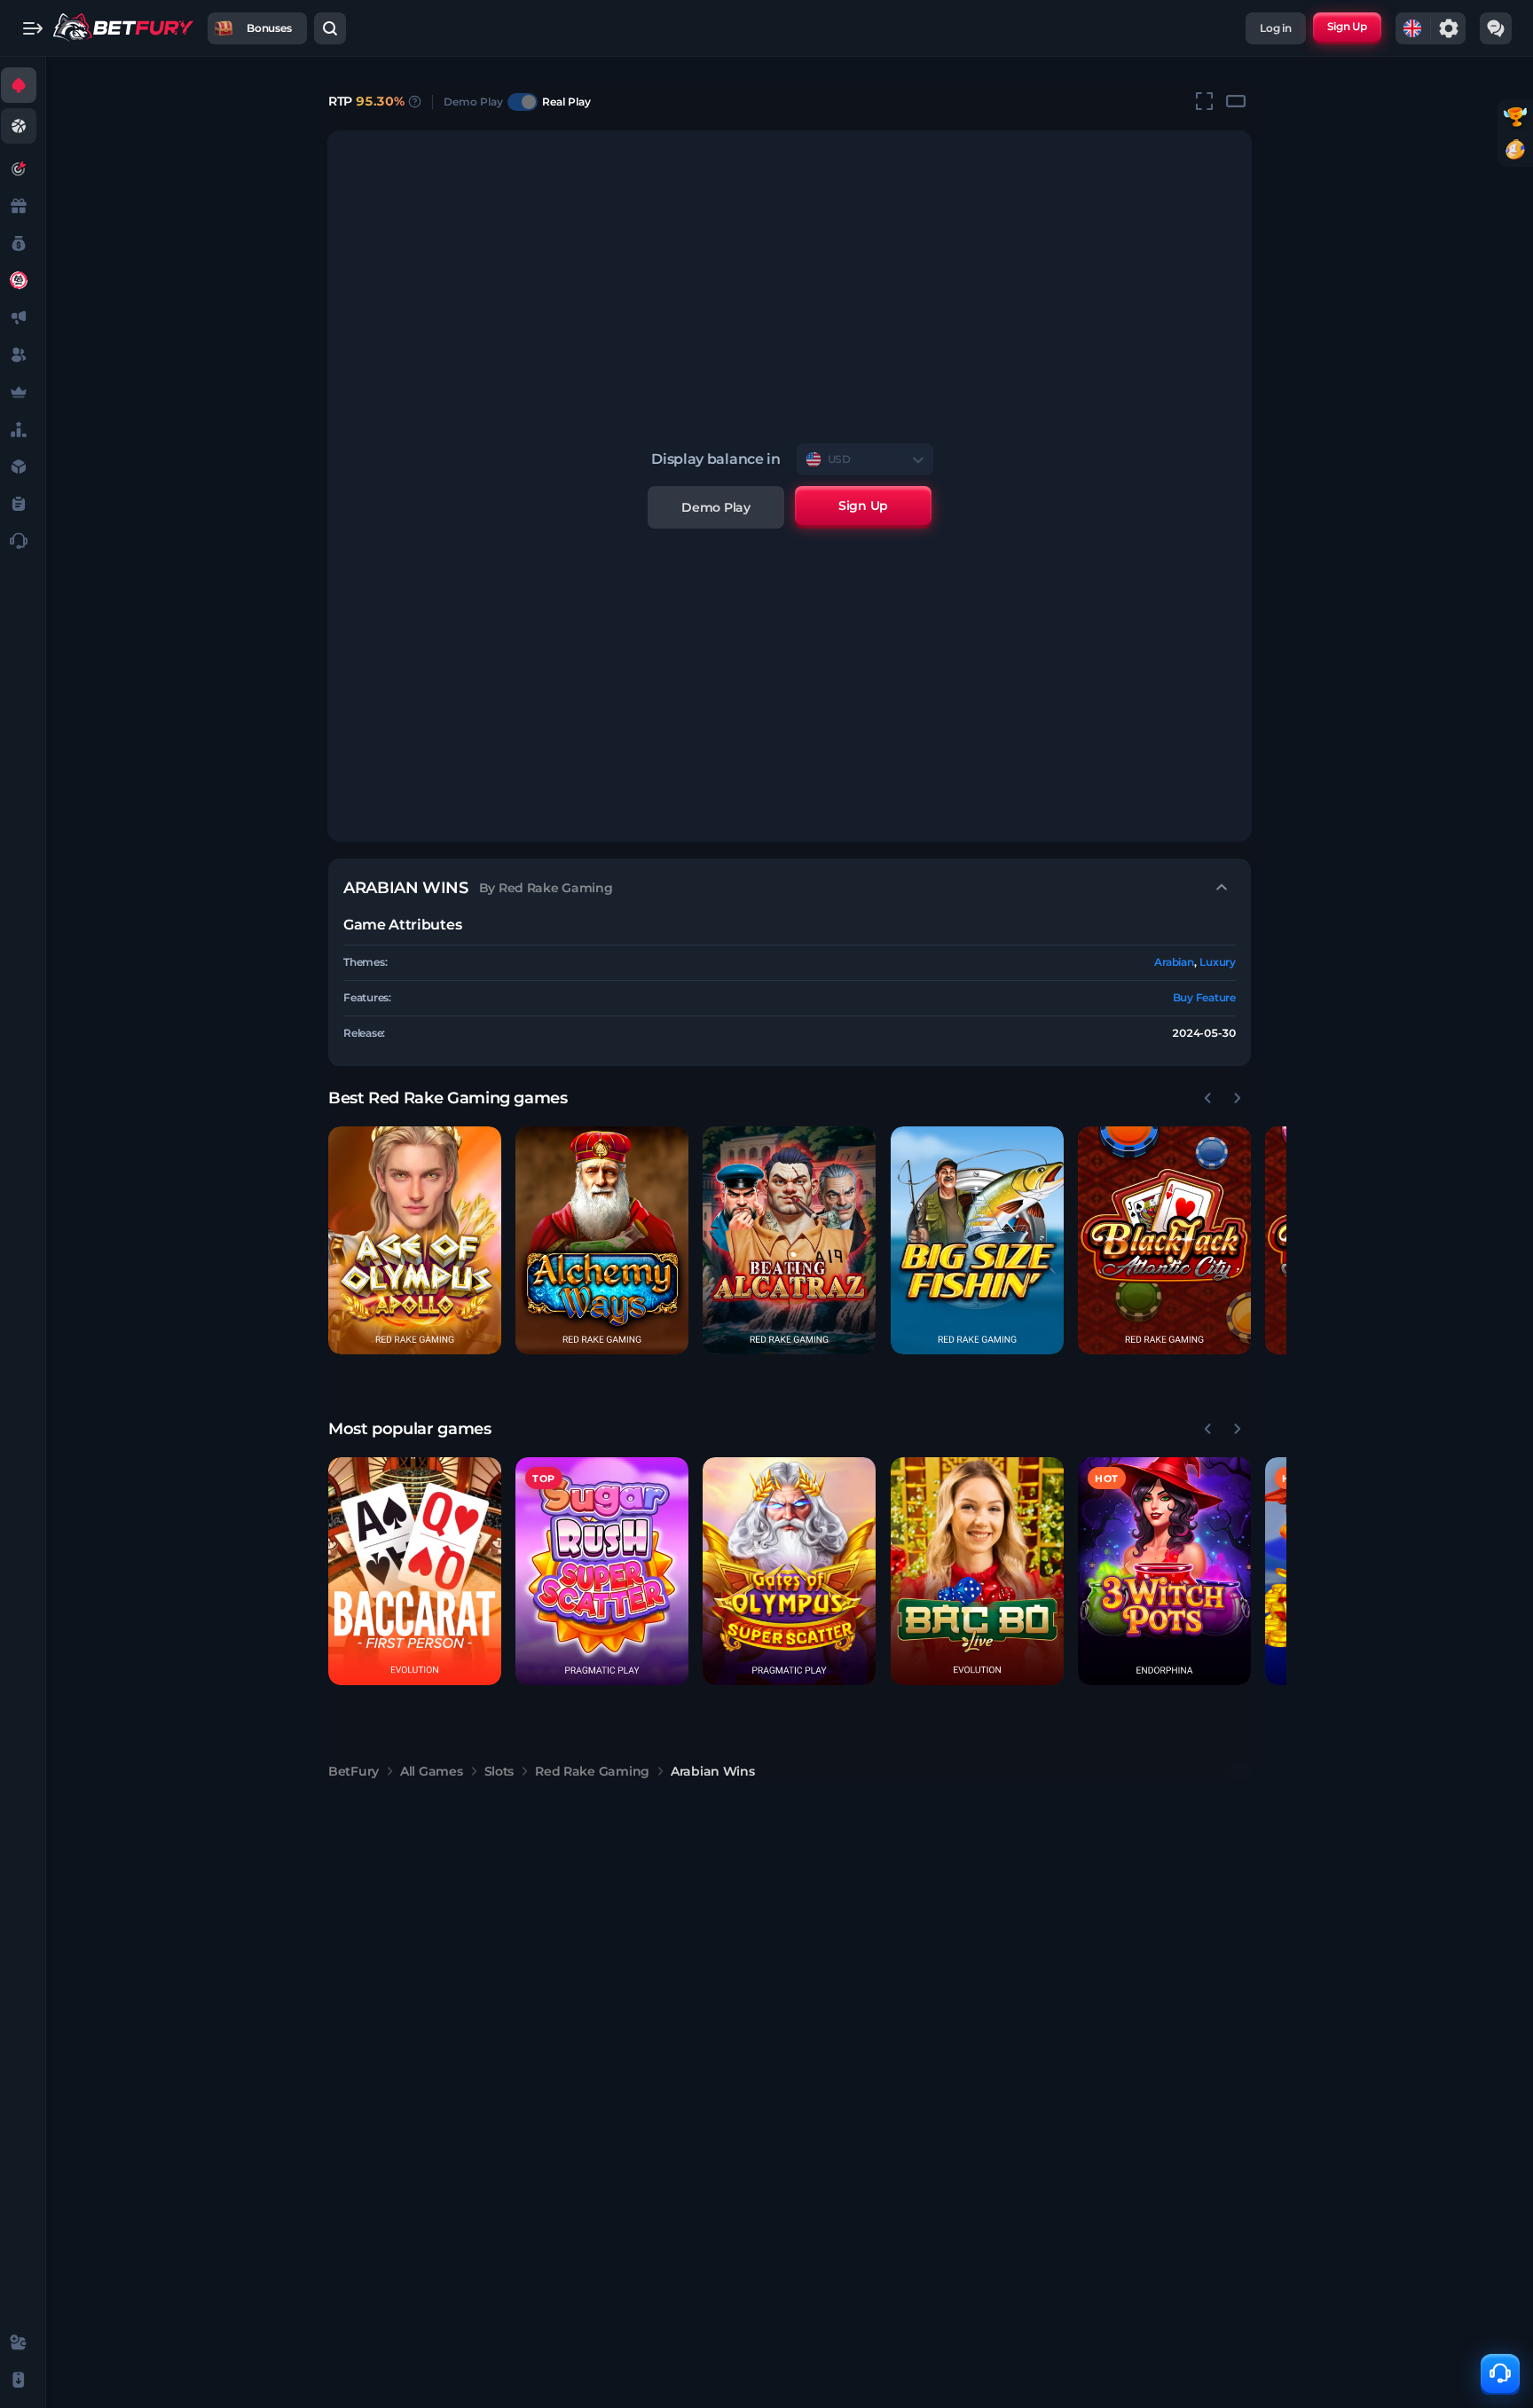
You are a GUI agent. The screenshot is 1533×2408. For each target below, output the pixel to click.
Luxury (1218, 962)
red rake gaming (592, 1771)
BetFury (354, 1771)
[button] (415, 1240)
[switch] (523, 102)
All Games (431, 1771)
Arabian (1174, 962)
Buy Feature (1204, 997)
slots (499, 1771)
